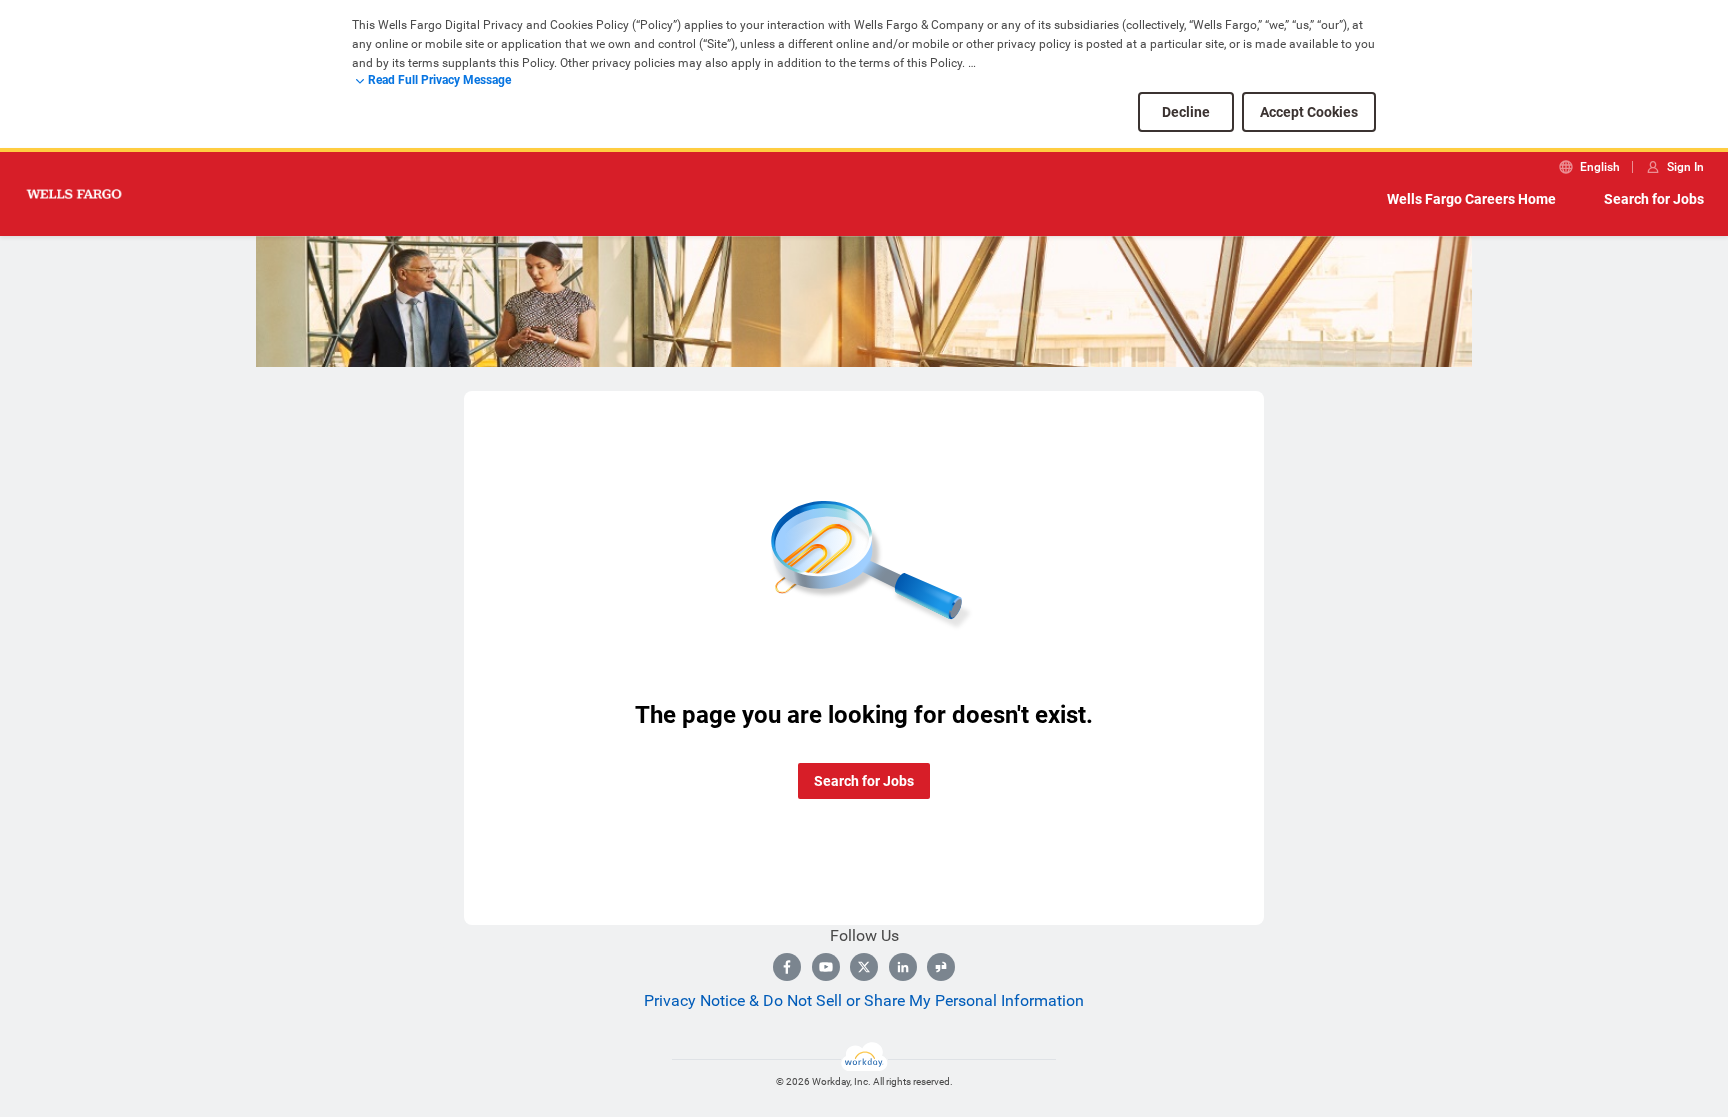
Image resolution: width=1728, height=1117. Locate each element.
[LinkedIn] (903, 967)
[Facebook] (787, 967)
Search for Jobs (1654, 199)
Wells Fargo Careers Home (1471, 199)
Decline (1186, 112)
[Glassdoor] (941, 967)
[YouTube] (826, 967)
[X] (864, 967)
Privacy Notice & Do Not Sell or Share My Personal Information (864, 1000)
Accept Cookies (1309, 112)
